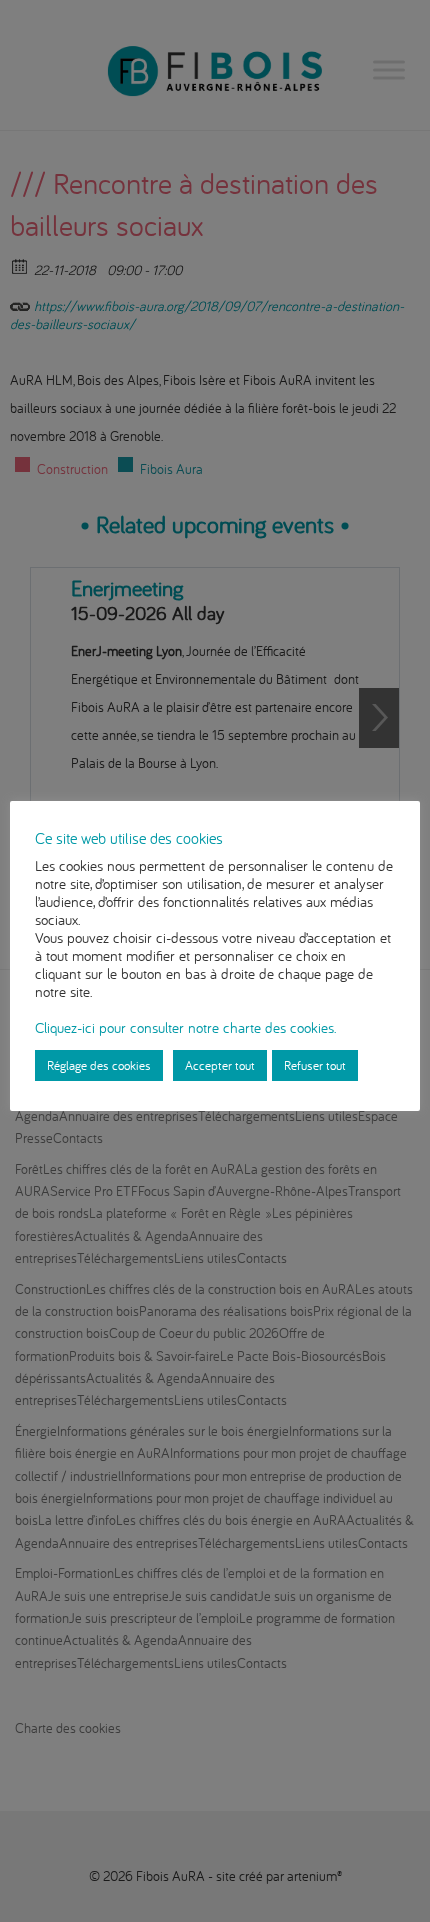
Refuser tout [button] (315, 1065)
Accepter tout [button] (220, 1065)
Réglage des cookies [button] (99, 1065)
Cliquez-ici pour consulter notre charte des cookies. (185, 1027)
